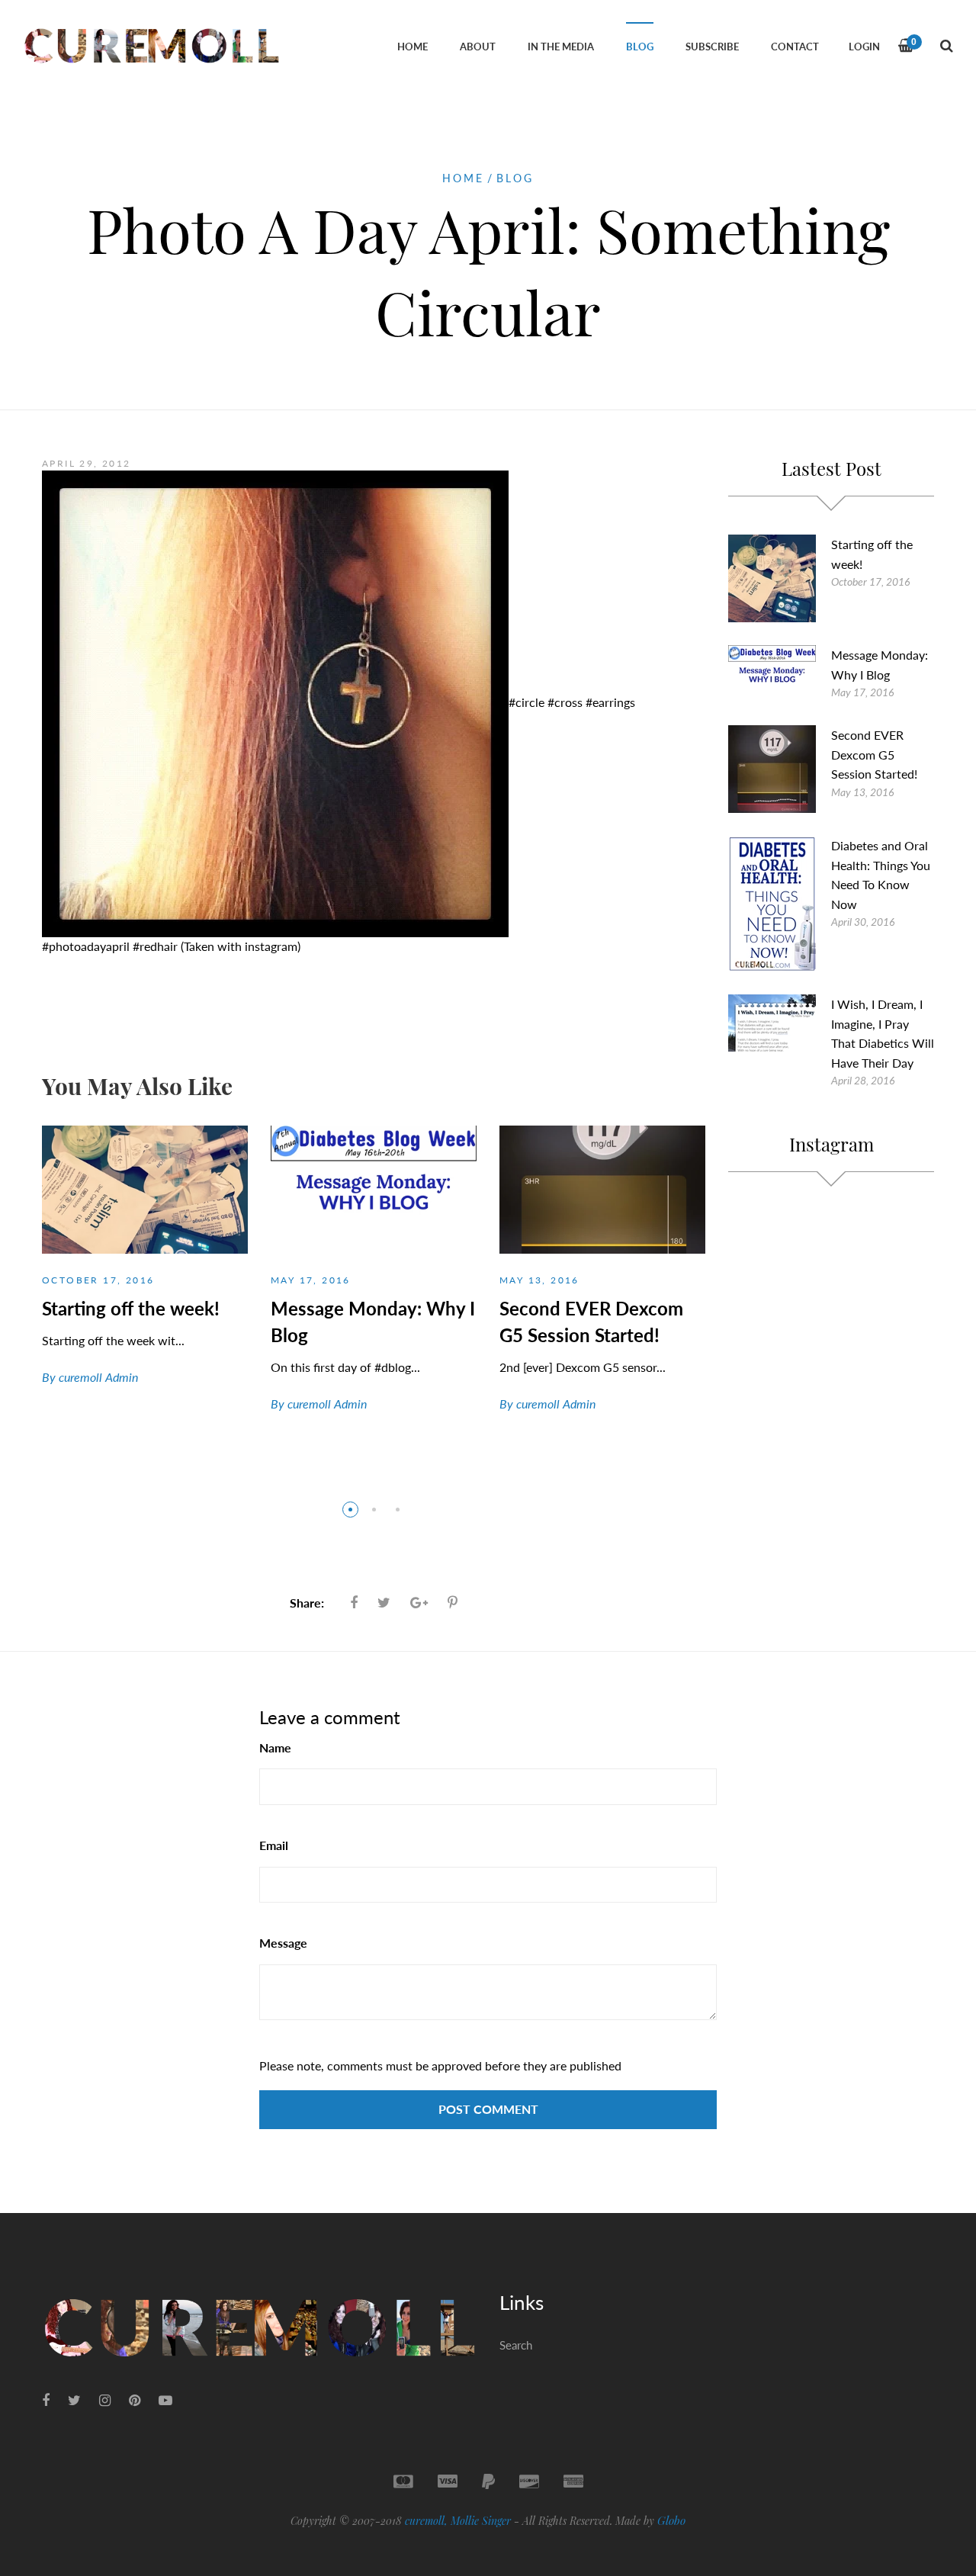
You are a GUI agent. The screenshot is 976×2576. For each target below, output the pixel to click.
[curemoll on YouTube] (165, 2400)
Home (463, 178)
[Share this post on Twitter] (384, 1602)
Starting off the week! (131, 1308)
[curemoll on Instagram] (105, 2400)
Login (864, 47)
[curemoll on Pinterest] (135, 2400)
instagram (271, 946)
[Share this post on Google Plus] (419, 1602)
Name (275, 1747)
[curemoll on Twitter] (74, 2400)
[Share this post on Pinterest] (453, 1602)
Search (516, 2345)
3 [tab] (398, 1510)
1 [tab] (350, 1510)
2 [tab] (374, 1510)
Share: (307, 1603)
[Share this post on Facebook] (354, 1602)
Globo (671, 2520)
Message (283, 1943)
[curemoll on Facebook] (46, 2400)
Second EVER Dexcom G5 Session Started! (874, 754)
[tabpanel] (145, 1269)
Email (274, 1845)
